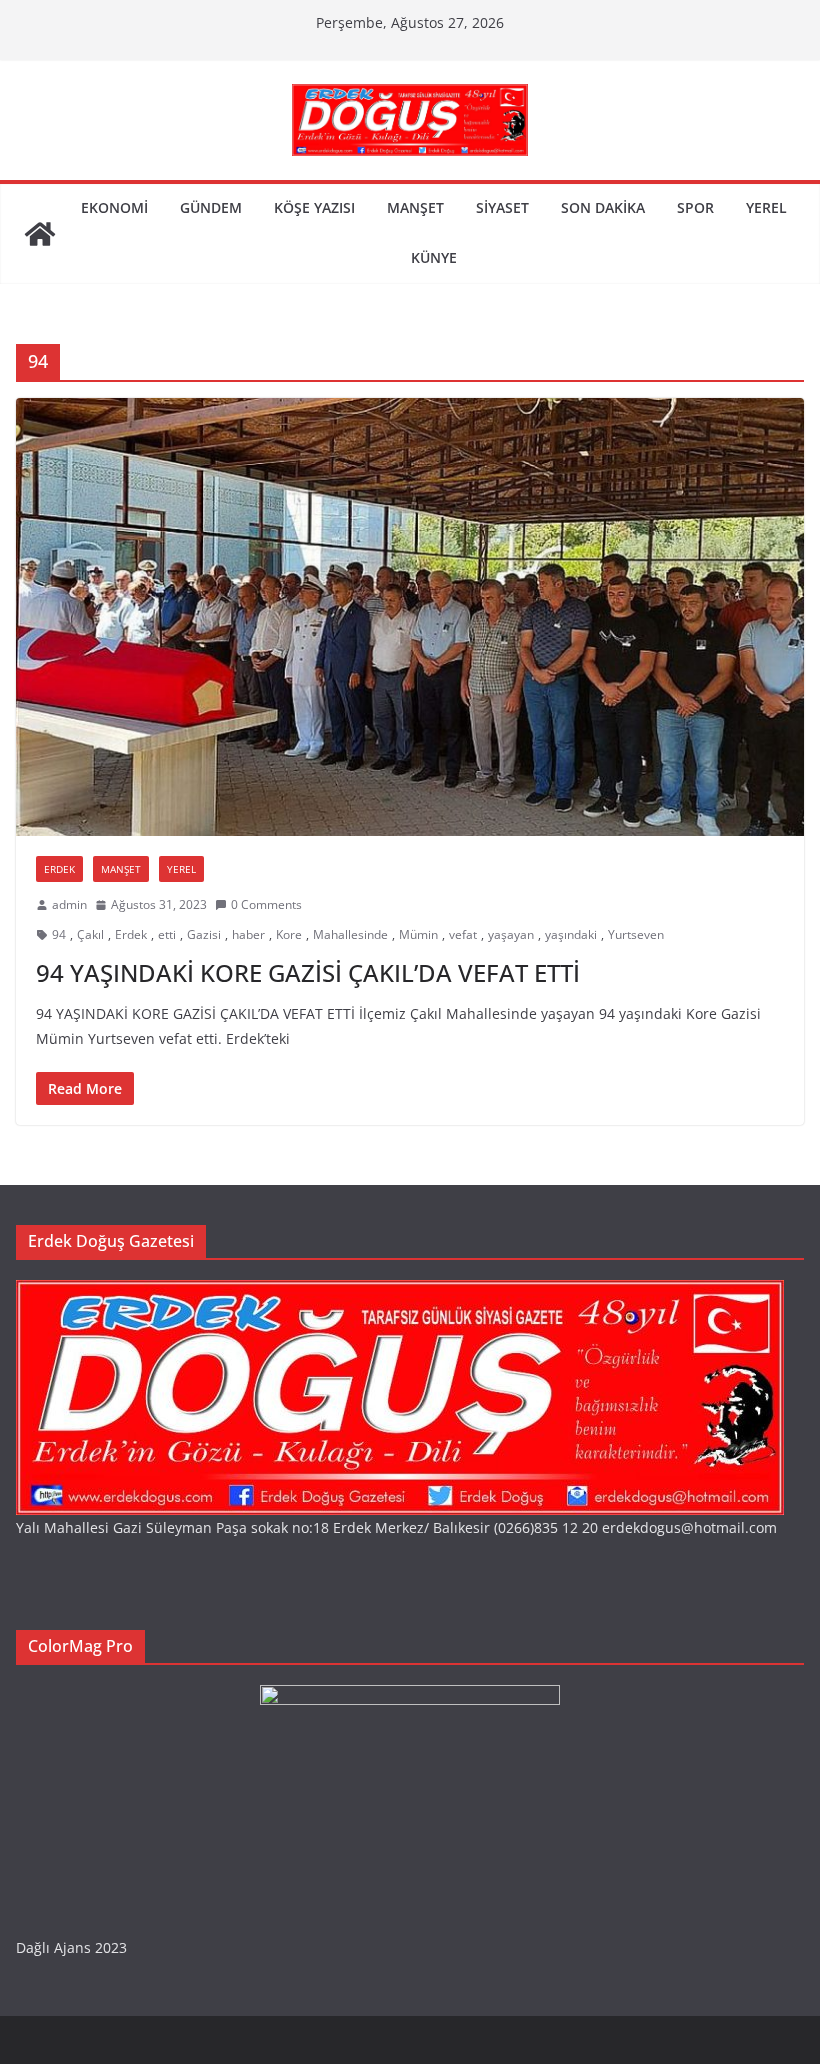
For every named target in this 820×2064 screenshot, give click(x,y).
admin (69, 904)
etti (167, 934)
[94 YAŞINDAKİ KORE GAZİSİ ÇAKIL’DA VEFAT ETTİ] (410, 617)
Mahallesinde (350, 934)
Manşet (415, 207)
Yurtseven (636, 934)
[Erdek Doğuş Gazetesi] (40, 234)
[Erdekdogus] (400, 1292)
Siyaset (502, 207)
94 (59, 934)
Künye (434, 257)
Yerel (766, 207)
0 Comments (266, 904)
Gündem (211, 207)
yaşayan (511, 934)
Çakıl (90, 934)
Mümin (418, 934)
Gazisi (204, 934)
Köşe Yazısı (314, 207)
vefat (463, 934)
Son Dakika (603, 207)
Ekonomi (114, 207)
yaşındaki (571, 934)
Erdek (59, 869)
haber (248, 934)
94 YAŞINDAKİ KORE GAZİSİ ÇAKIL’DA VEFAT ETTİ (308, 972)
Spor (695, 207)
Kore (289, 934)
